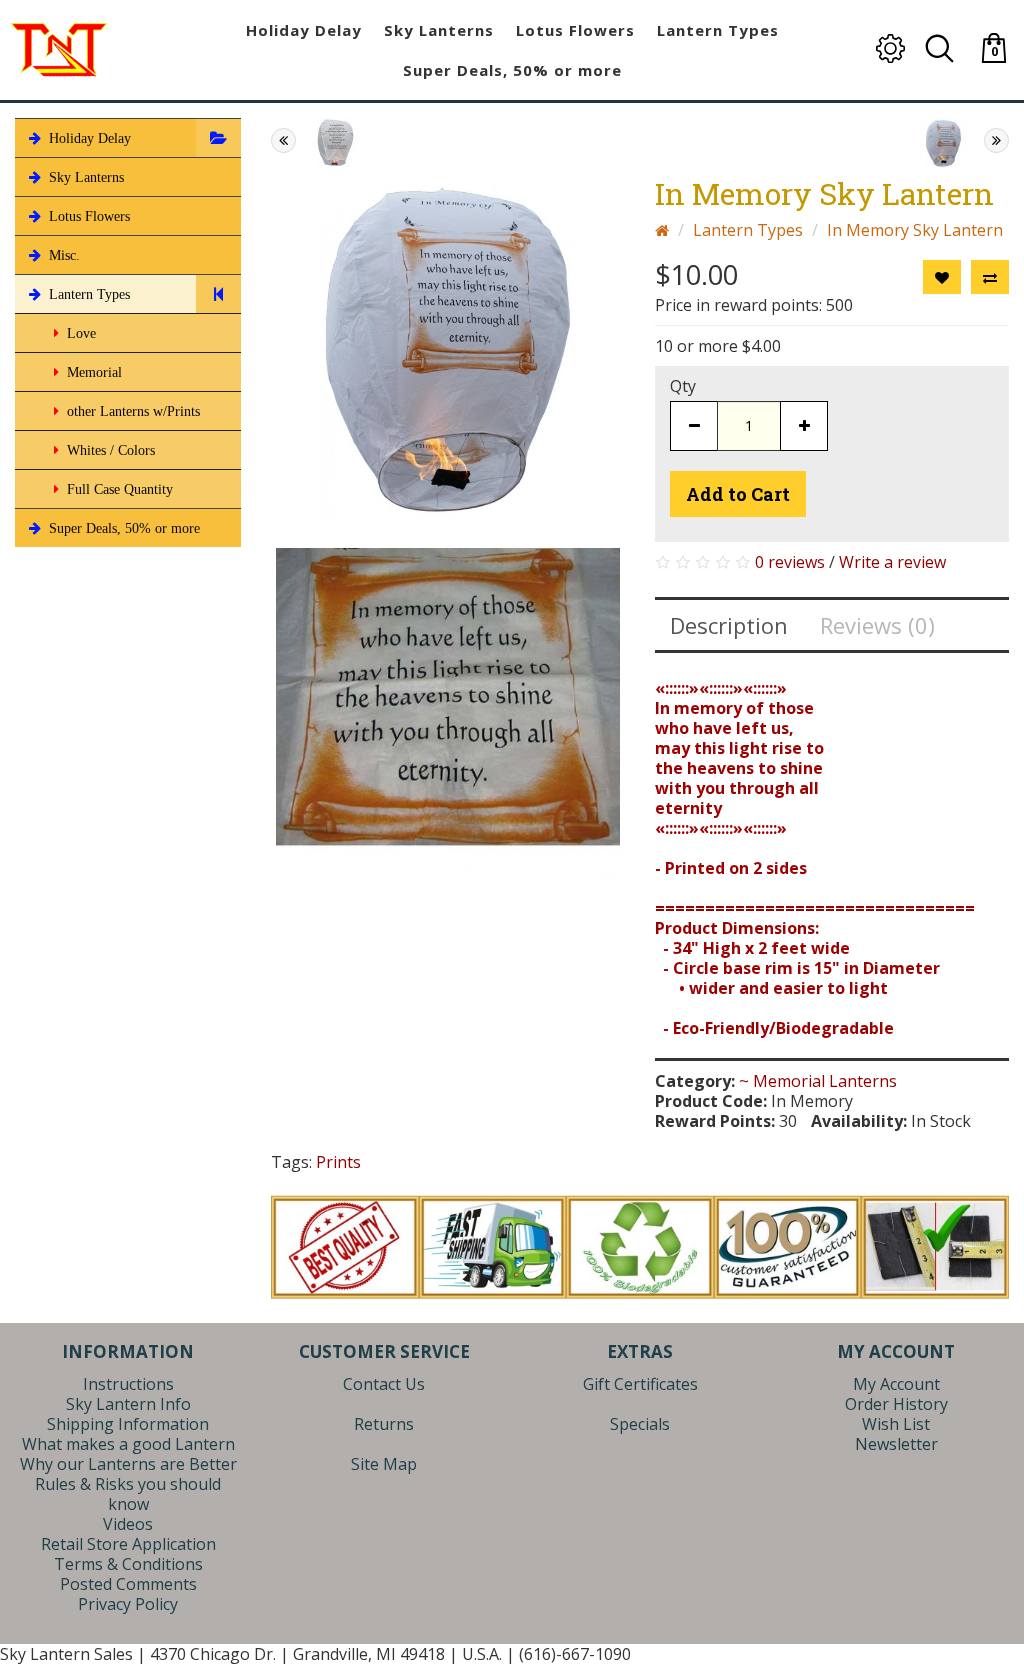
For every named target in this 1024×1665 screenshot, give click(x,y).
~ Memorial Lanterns (818, 1081)
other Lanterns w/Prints (131, 411)
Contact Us (384, 1384)
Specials (640, 1424)
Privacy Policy (128, 1604)
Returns (384, 1424)
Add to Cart (738, 494)
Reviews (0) (877, 625)
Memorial (92, 372)
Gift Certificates (640, 1384)
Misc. (62, 255)
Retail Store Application (128, 1544)
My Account (896, 1384)
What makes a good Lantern (128, 1444)
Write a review (892, 562)
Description (729, 625)
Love (79, 333)
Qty (683, 386)
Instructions (128, 1384)
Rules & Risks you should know (128, 1494)
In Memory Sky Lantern (915, 230)
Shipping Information (128, 1424)
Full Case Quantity (118, 489)
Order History (896, 1404)
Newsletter (896, 1444)
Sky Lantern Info (128, 1404)
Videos (128, 1524)
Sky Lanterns (84, 177)
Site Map (384, 1464)
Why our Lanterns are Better (128, 1464)
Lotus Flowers (87, 216)
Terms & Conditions (128, 1564)
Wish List (896, 1424)
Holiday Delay (88, 138)
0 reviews (790, 562)
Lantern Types (87, 294)
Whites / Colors (109, 450)
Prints (338, 1162)
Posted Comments (128, 1584)
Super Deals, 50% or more (122, 528)
